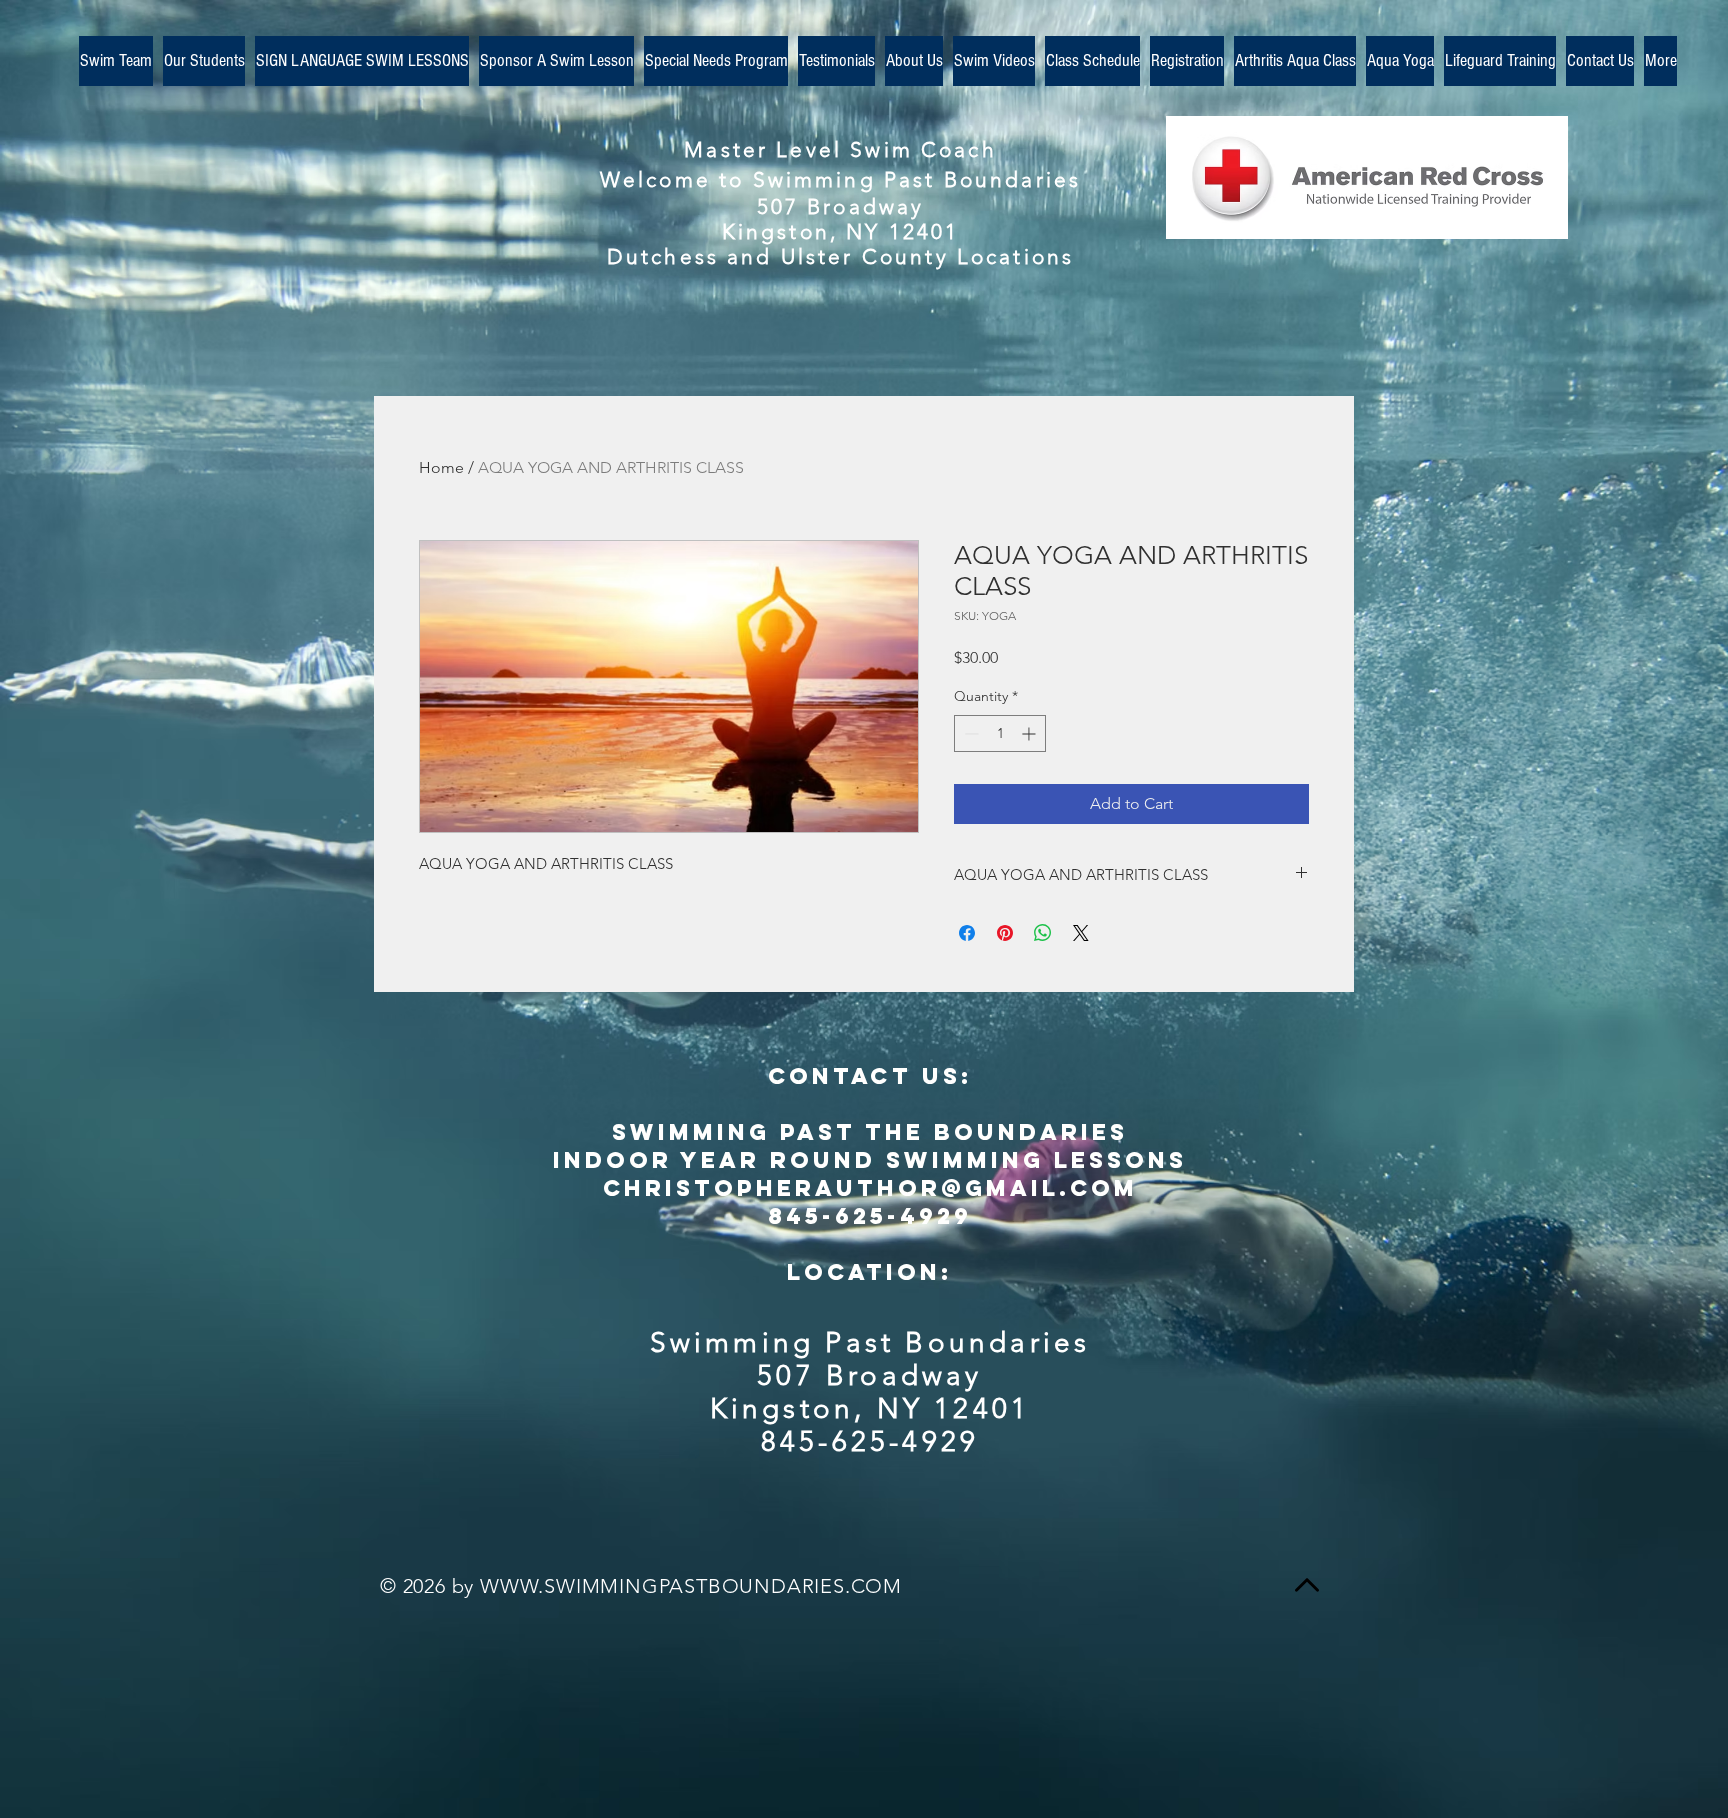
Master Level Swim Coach (840, 149)
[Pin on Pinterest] (1005, 933)
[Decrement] (969, 733)
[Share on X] (1081, 933)
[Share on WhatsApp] (1043, 933)
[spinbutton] (1000, 733)
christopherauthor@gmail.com (870, 1188)
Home (441, 467)
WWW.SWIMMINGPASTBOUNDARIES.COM (691, 1586)
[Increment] (1030, 733)
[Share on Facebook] (967, 933)
